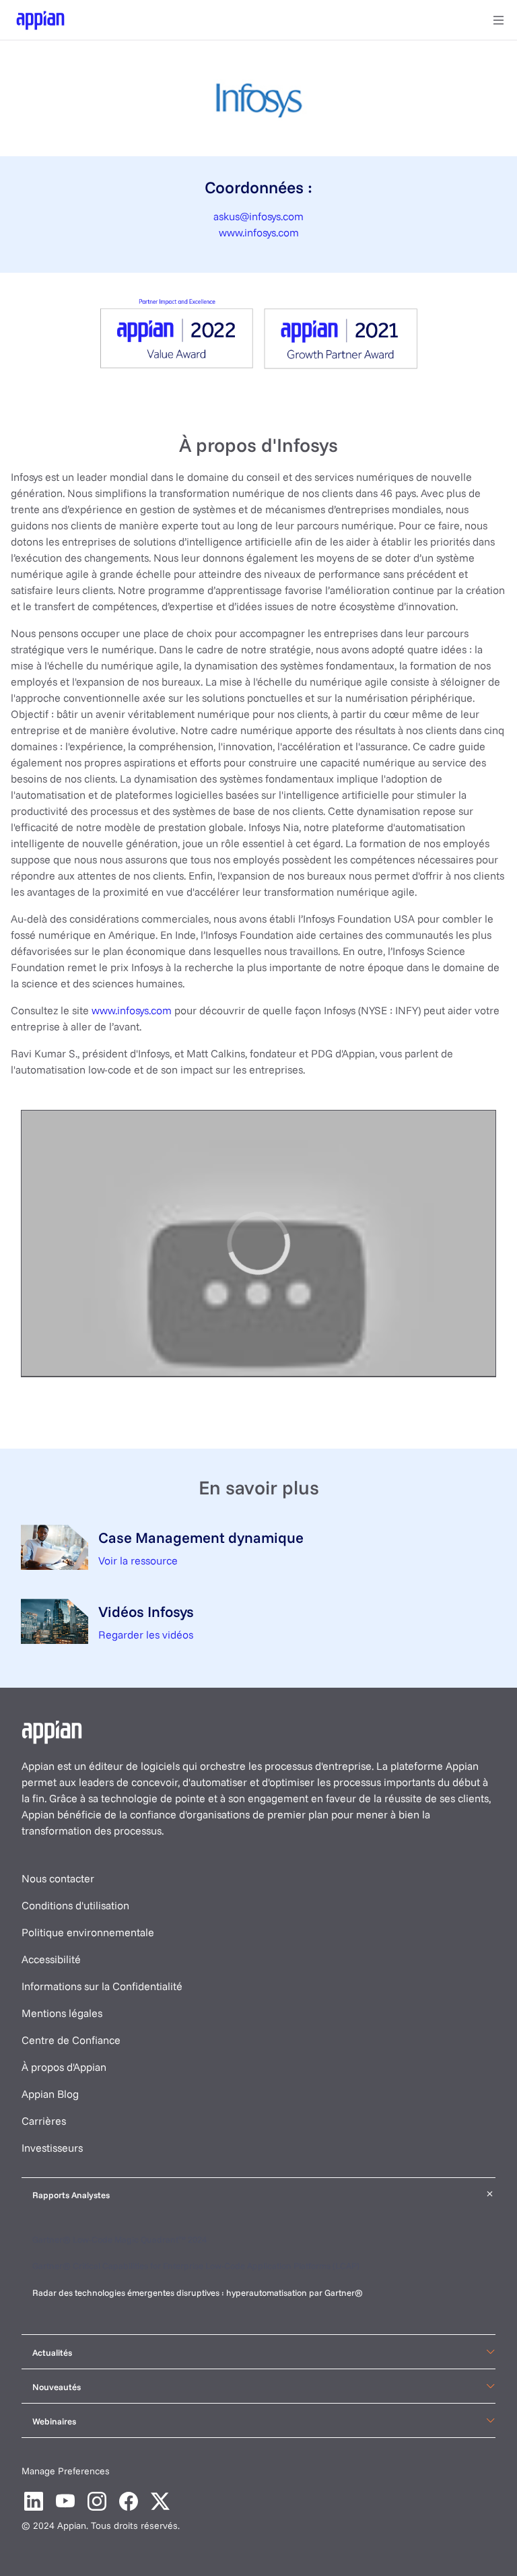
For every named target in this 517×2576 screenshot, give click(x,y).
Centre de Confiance (71, 2040)
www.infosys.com (259, 232)
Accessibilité (51, 1959)
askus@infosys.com (258, 216)
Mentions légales (62, 2013)
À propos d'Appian (64, 2067)
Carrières (44, 2121)
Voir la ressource (138, 1560)
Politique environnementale (88, 1932)
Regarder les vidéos (146, 1634)
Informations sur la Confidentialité (102, 1986)
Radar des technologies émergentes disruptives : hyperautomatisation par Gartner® (199, 2292)
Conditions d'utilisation (75, 1905)
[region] (258, 1244)
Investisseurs (52, 2148)
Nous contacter (58, 1878)
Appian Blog (50, 2094)
